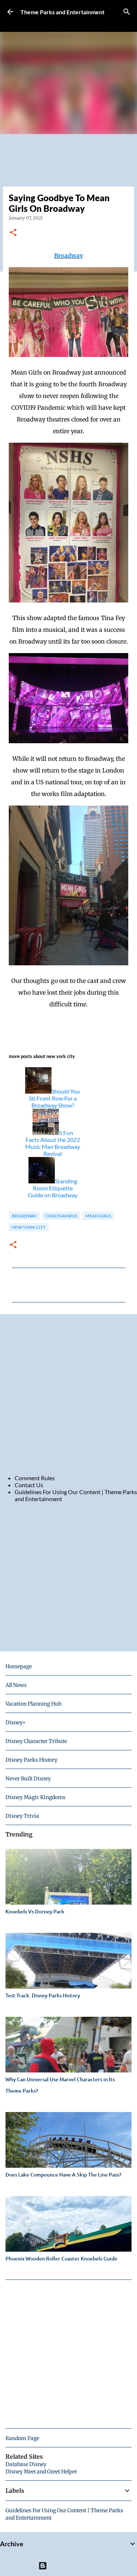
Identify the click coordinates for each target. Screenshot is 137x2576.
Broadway (68, 255)
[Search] (127, 12)
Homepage (19, 1666)
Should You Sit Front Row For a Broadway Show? (54, 1098)
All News (16, 1685)
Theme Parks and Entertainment (62, 12)
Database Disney (26, 2464)
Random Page (22, 2438)
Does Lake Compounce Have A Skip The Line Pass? (63, 2175)
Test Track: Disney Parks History (43, 1995)
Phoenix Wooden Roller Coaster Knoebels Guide (61, 2258)
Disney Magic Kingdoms (35, 1797)
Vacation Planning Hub (33, 1704)
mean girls (98, 1216)
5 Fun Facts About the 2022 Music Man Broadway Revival (53, 1143)
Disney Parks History (31, 1760)
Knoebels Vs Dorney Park (35, 1911)
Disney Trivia (22, 1816)
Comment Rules (35, 1478)
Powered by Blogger (73, 2566)
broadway (24, 1216)
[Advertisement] (68, 1394)
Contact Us (29, 1485)
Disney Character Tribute (36, 1741)
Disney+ (16, 1722)
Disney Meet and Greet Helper (41, 2472)
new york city (29, 1227)
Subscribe (32, 23)
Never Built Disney (28, 1779)
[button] (13, 233)
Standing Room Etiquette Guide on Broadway (53, 1188)
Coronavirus (61, 1216)
